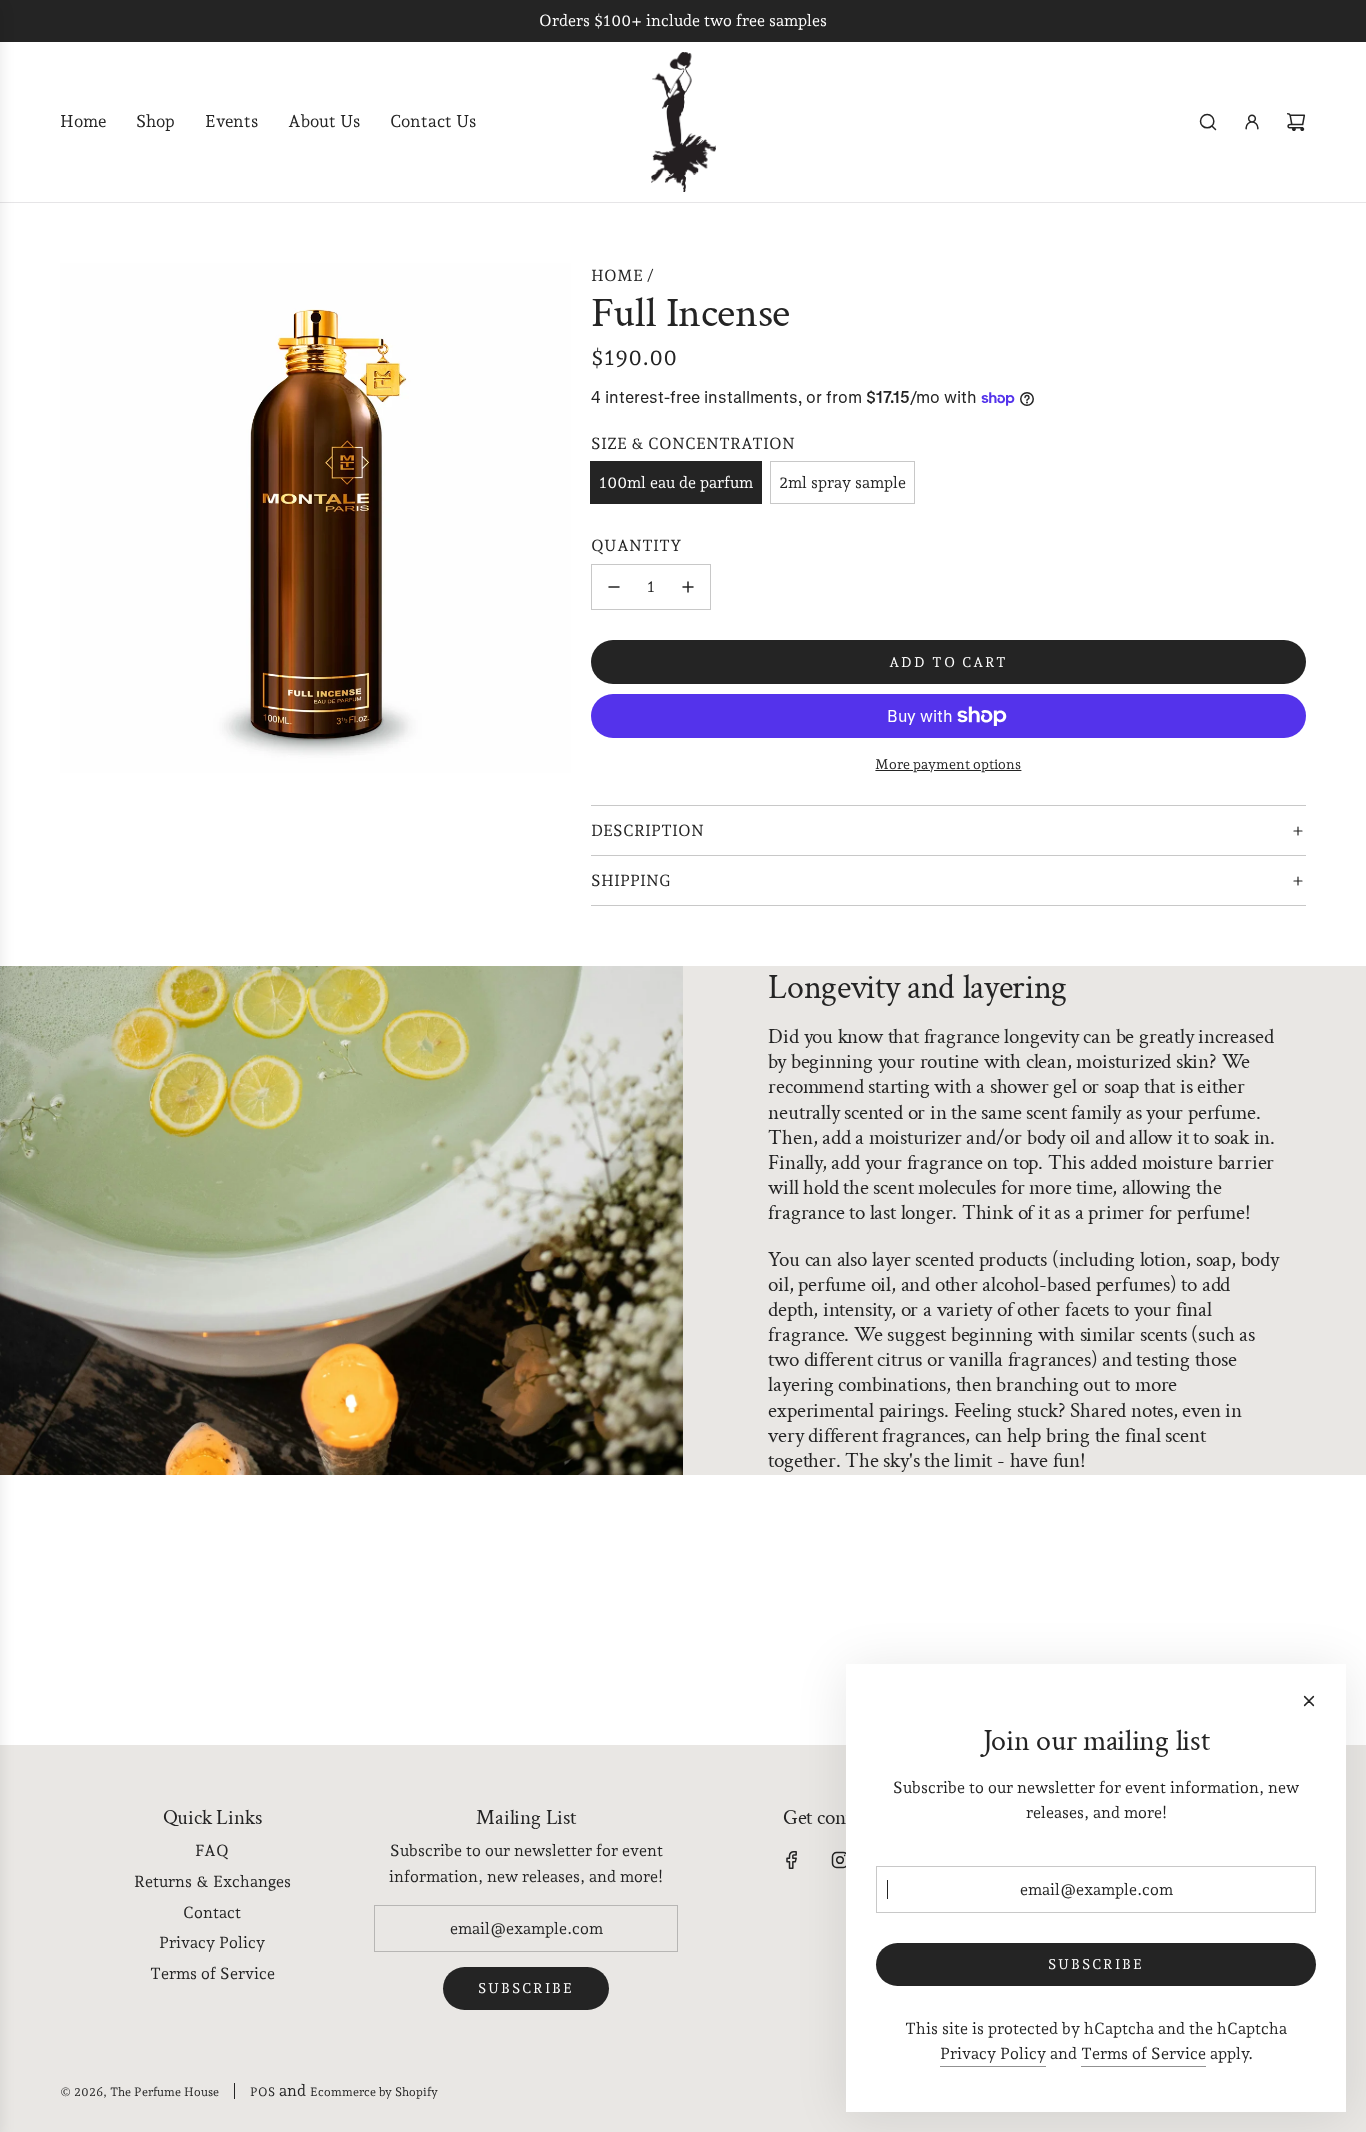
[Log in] (1252, 122)
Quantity (636, 545)
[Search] (1208, 122)
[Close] (1309, 1701)
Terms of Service (1143, 2053)
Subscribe (526, 1988)
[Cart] (1296, 122)
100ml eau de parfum (676, 482)
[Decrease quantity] (614, 587)
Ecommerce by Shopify (374, 2092)
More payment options (948, 764)
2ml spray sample (842, 482)
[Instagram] (840, 1860)
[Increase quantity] (688, 587)
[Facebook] (792, 1860)
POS (262, 2092)
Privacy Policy (993, 2053)
